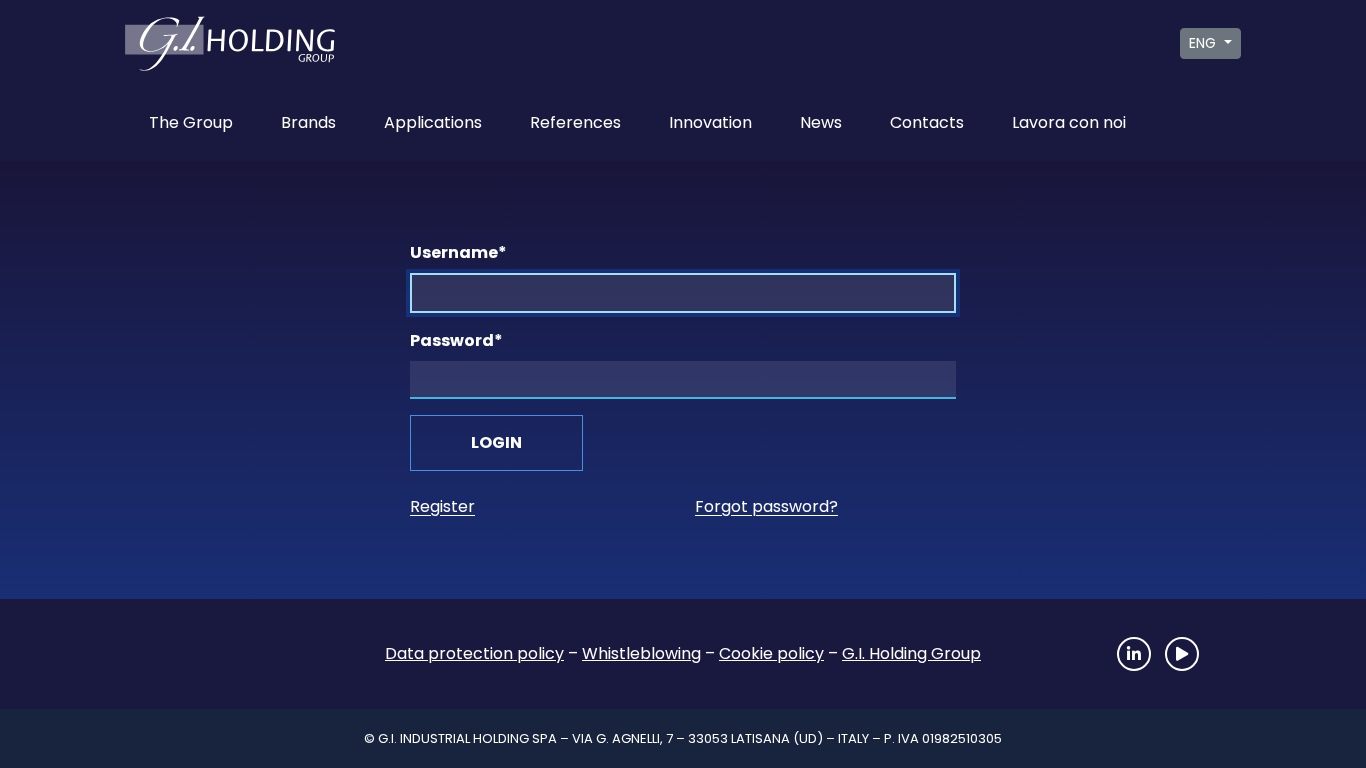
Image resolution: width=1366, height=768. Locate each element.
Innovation (710, 122)
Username (458, 252)
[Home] (208, 654)
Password (456, 340)
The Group (191, 122)
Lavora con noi (1069, 122)
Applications (433, 122)
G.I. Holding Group (911, 653)
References (575, 122)
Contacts (927, 122)
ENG (1204, 43)
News (821, 122)
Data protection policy (474, 653)
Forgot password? (766, 506)
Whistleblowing (641, 653)
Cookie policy (771, 653)
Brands (308, 122)
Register (442, 506)
